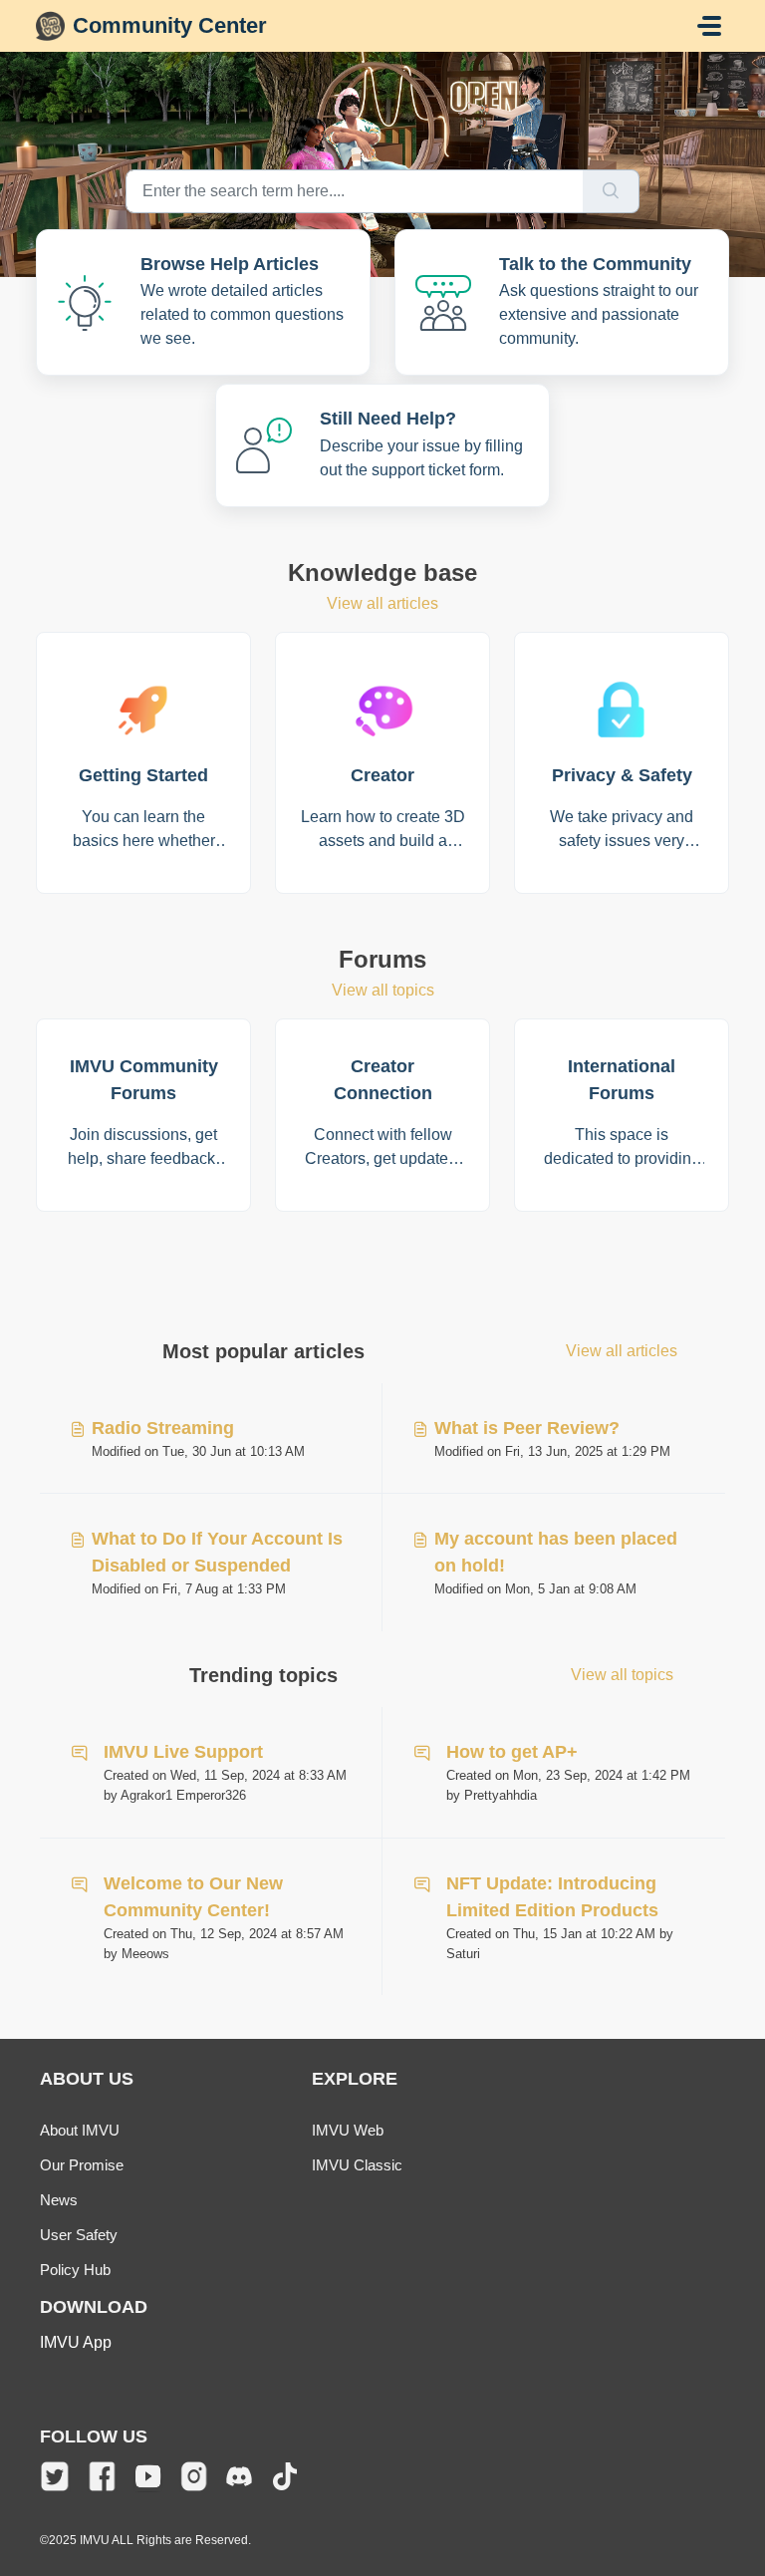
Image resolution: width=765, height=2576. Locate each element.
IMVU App (76, 2342)
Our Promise (82, 2165)
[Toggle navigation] (709, 26)
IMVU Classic (357, 2165)
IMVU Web (348, 2130)
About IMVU (80, 2130)
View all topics (383, 990)
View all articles (382, 603)
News (59, 2200)
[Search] (611, 191)
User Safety (79, 2235)
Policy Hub (75, 2270)
